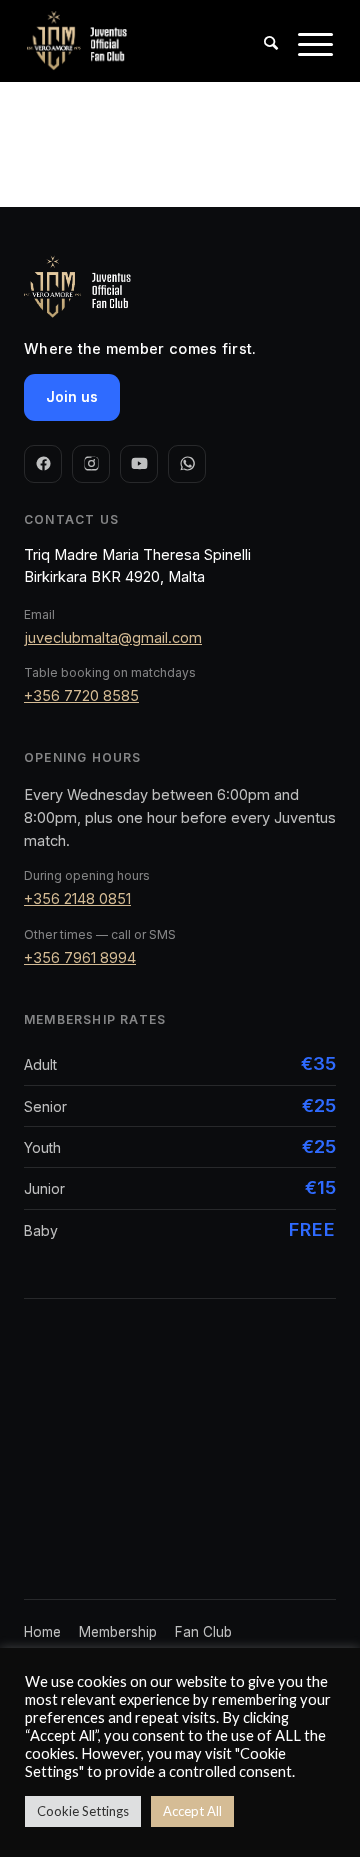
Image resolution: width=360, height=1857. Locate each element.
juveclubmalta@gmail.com (113, 637)
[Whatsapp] (187, 464)
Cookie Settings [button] (83, 1811)
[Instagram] (91, 464)
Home (42, 1632)
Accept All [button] (192, 1811)
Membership (118, 1632)
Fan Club (203, 1632)
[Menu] (305, 61)
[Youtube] (139, 464)
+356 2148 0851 (77, 898)
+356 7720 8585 (81, 695)
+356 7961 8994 (80, 957)
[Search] (261, 61)
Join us (72, 396)
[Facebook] (43, 464)
